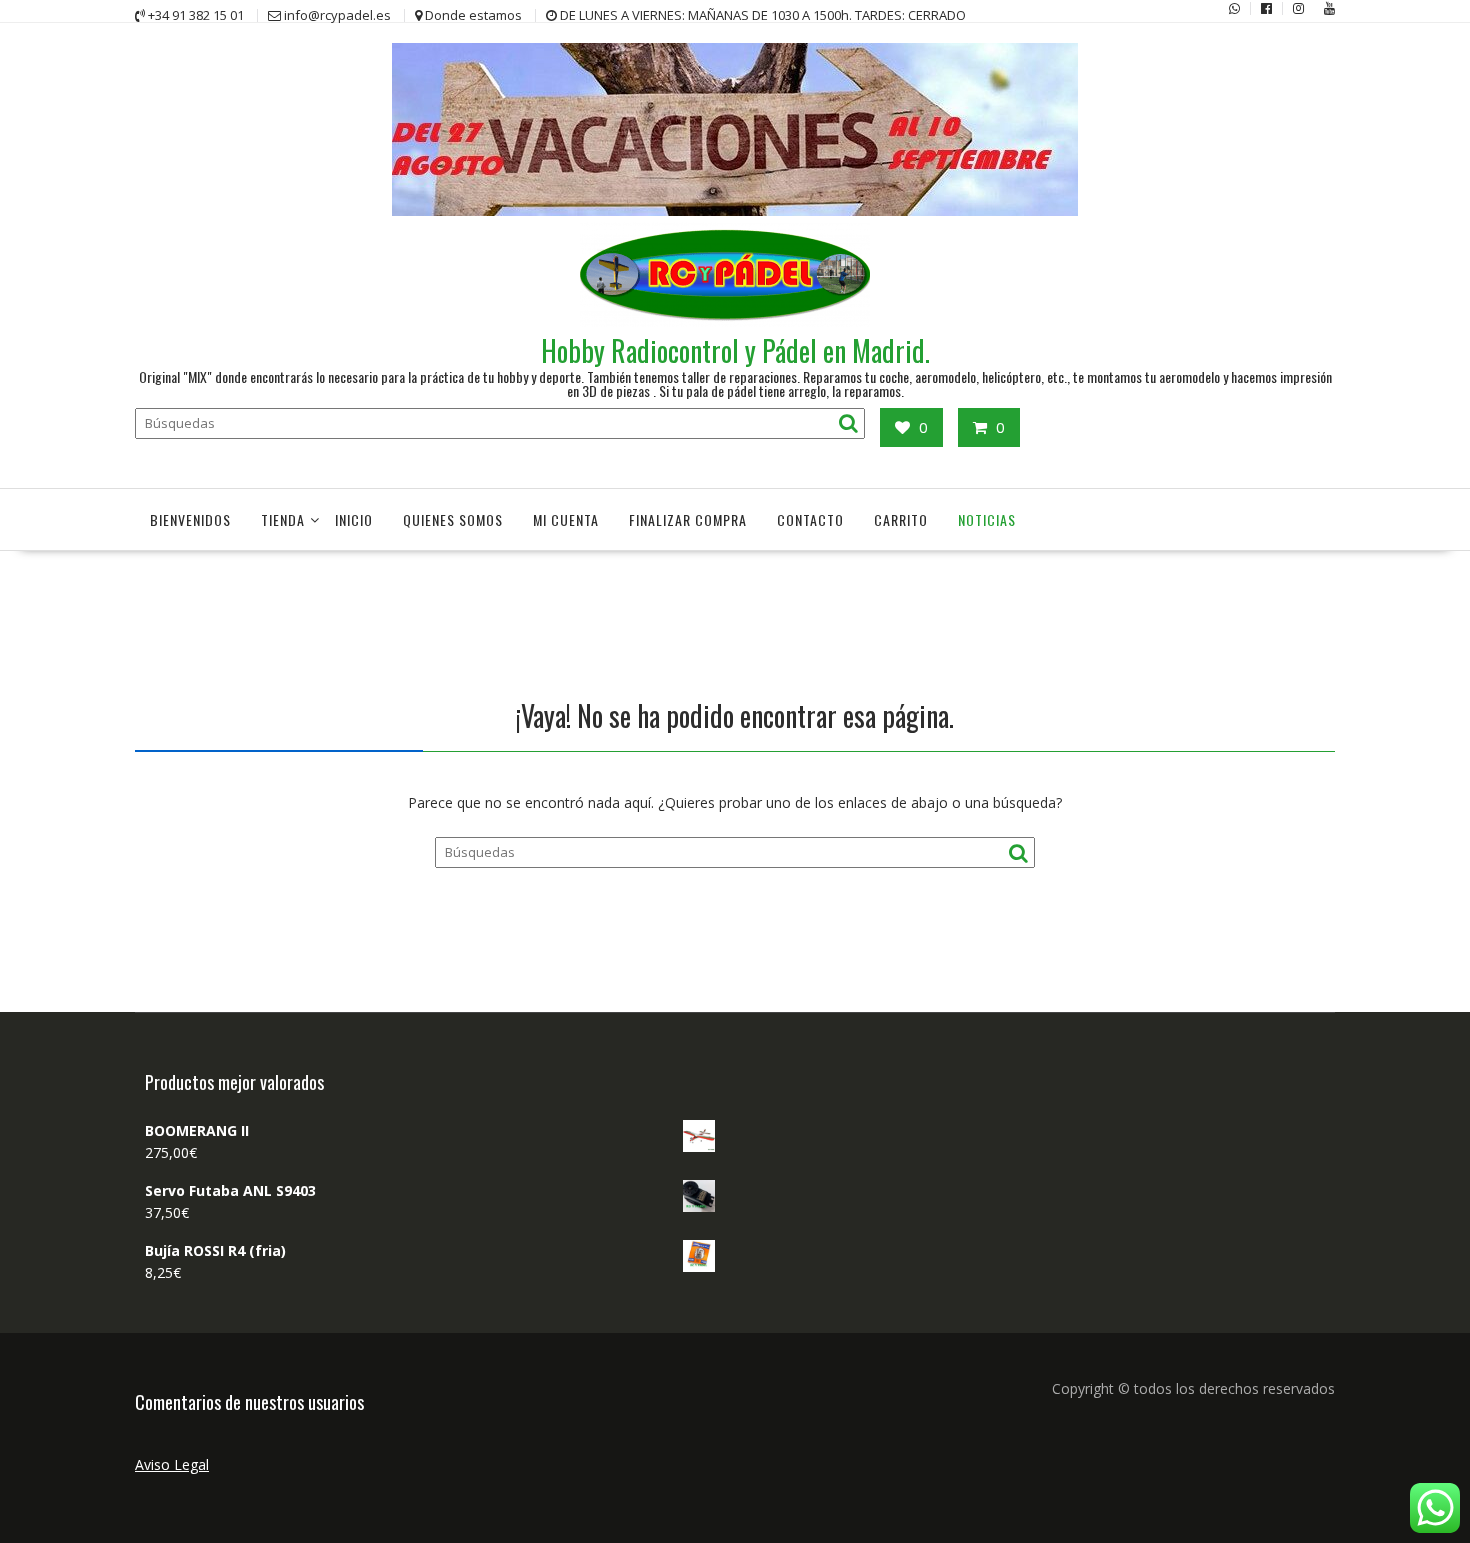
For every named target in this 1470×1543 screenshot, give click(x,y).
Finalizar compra (688, 519)
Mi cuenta (566, 519)
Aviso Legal (172, 1464)
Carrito (901, 519)
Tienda (283, 519)
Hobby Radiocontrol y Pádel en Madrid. (735, 350)
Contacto (810, 519)
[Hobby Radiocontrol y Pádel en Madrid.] (735, 210)
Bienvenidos (190, 519)
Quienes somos (453, 519)
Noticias (987, 519)
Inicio (354, 519)
